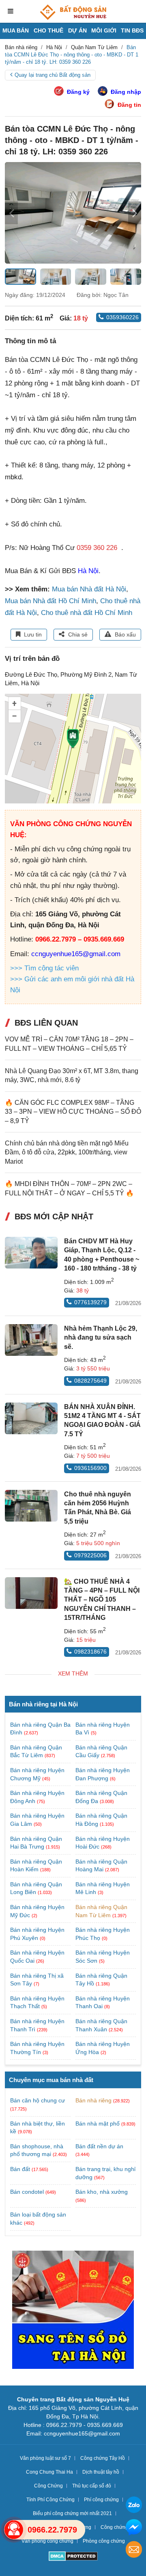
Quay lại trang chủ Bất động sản (53, 75)
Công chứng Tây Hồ (103, 2458)
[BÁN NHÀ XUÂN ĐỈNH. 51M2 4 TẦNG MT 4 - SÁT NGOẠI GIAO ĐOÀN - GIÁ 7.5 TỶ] (31, 1418)
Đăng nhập (126, 92)
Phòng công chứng (104, 2541)
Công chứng (114, 2527)
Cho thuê (48, 30)
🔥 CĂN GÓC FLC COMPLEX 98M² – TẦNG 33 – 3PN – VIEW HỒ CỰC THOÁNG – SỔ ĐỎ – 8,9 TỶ (73, 1112)
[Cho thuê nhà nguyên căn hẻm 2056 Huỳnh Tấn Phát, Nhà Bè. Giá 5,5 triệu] (31, 1506)
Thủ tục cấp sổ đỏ (92, 2486)
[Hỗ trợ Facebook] (134, 2528)
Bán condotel (27, 2192)
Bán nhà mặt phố (98, 2124)
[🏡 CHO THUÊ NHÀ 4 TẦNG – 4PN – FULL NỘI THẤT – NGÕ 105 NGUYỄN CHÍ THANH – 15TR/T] (31, 1593)
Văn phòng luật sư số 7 (45, 2458)
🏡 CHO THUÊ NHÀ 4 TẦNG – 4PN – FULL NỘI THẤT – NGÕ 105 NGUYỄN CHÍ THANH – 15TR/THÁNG (102, 1600)
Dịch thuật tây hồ (101, 2472)
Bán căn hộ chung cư (38, 2100)
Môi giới (104, 30)
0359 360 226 (97, 548)
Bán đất (20, 2169)
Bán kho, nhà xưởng (102, 2192)
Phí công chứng (101, 2500)
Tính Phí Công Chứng (50, 2500)
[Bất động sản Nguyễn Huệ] (73, 12)
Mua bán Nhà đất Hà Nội (89, 589)
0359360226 (122, 317)
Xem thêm (73, 1673)
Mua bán (16, 30)
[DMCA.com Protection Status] (73, 2557)
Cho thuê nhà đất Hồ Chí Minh (87, 613)
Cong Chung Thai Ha (49, 2472)
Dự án (77, 30)
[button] (135, 213)
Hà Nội (88, 571)
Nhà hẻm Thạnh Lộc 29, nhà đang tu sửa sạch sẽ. (101, 1338)
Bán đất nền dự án (99, 2146)
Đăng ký (78, 92)
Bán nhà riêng (93, 2100)
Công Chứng (48, 2486)
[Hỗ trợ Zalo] (134, 2506)
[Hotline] (14, 2530)
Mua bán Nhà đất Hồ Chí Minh (50, 601)
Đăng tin (129, 105)
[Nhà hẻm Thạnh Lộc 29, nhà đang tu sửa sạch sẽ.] (31, 1340)
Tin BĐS (132, 30)
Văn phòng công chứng (47, 2541)
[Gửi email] (134, 2551)
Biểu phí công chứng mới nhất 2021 (72, 2513)
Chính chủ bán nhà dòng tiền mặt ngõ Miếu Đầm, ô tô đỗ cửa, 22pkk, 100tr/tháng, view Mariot (67, 1152)
